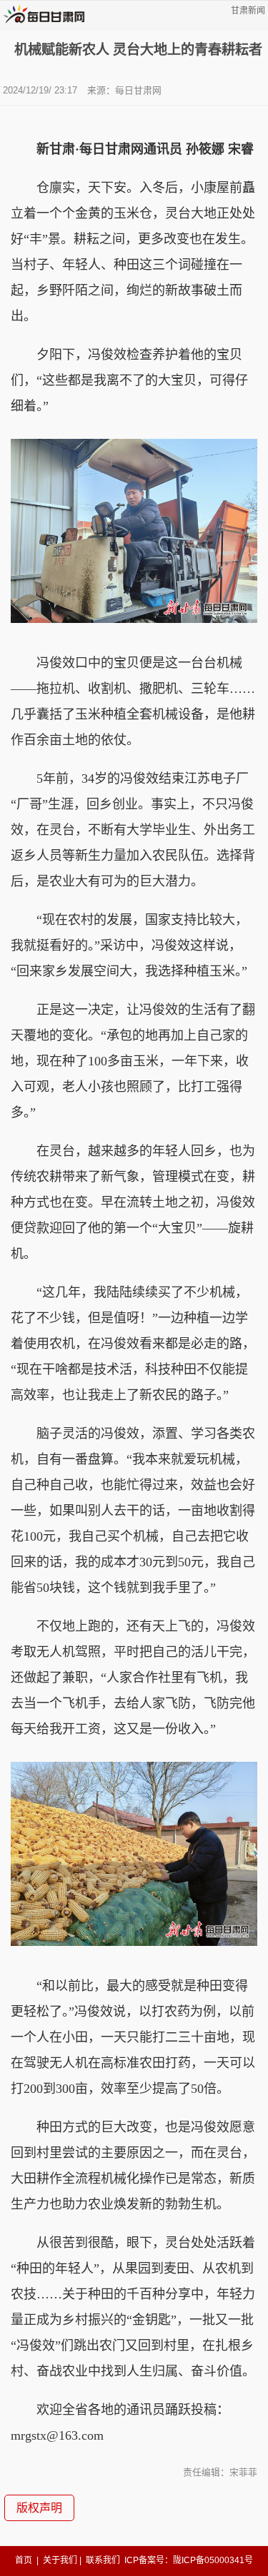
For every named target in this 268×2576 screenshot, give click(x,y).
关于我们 (60, 2560)
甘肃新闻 (248, 11)
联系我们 (103, 2560)
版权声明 (39, 2508)
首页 (24, 2560)
